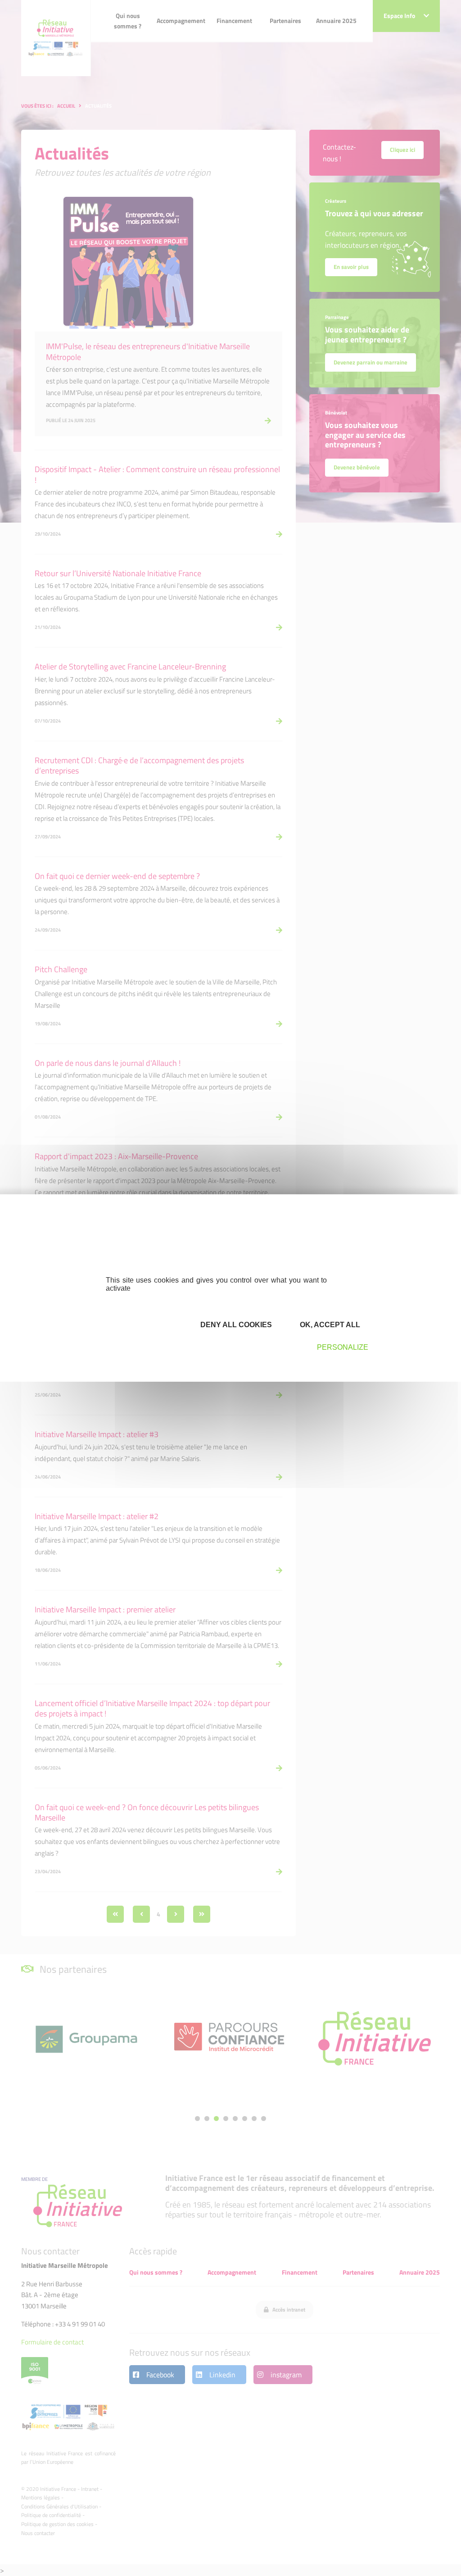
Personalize (343, 1347)
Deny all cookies (235, 1325)
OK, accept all (329, 1325)
